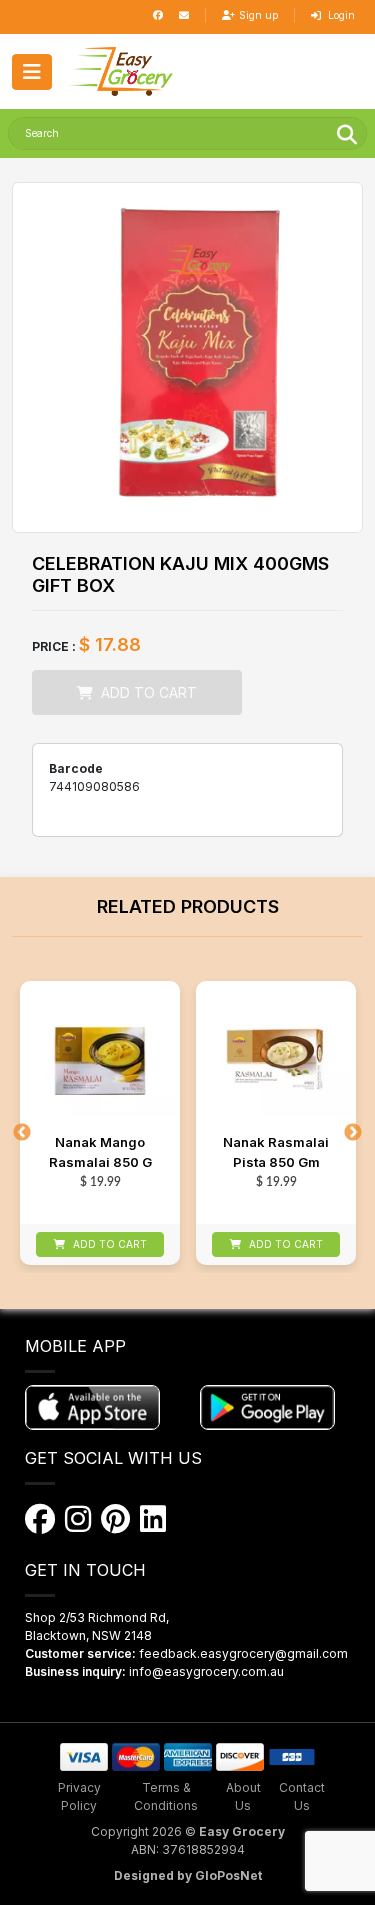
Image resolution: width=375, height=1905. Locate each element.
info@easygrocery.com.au (206, 1671)
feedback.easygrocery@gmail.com (243, 1653)
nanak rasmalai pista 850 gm (276, 1152)
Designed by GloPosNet (188, 1875)
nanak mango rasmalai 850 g (100, 1152)
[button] (120, 71)
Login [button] (340, 15)
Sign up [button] (258, 15)
